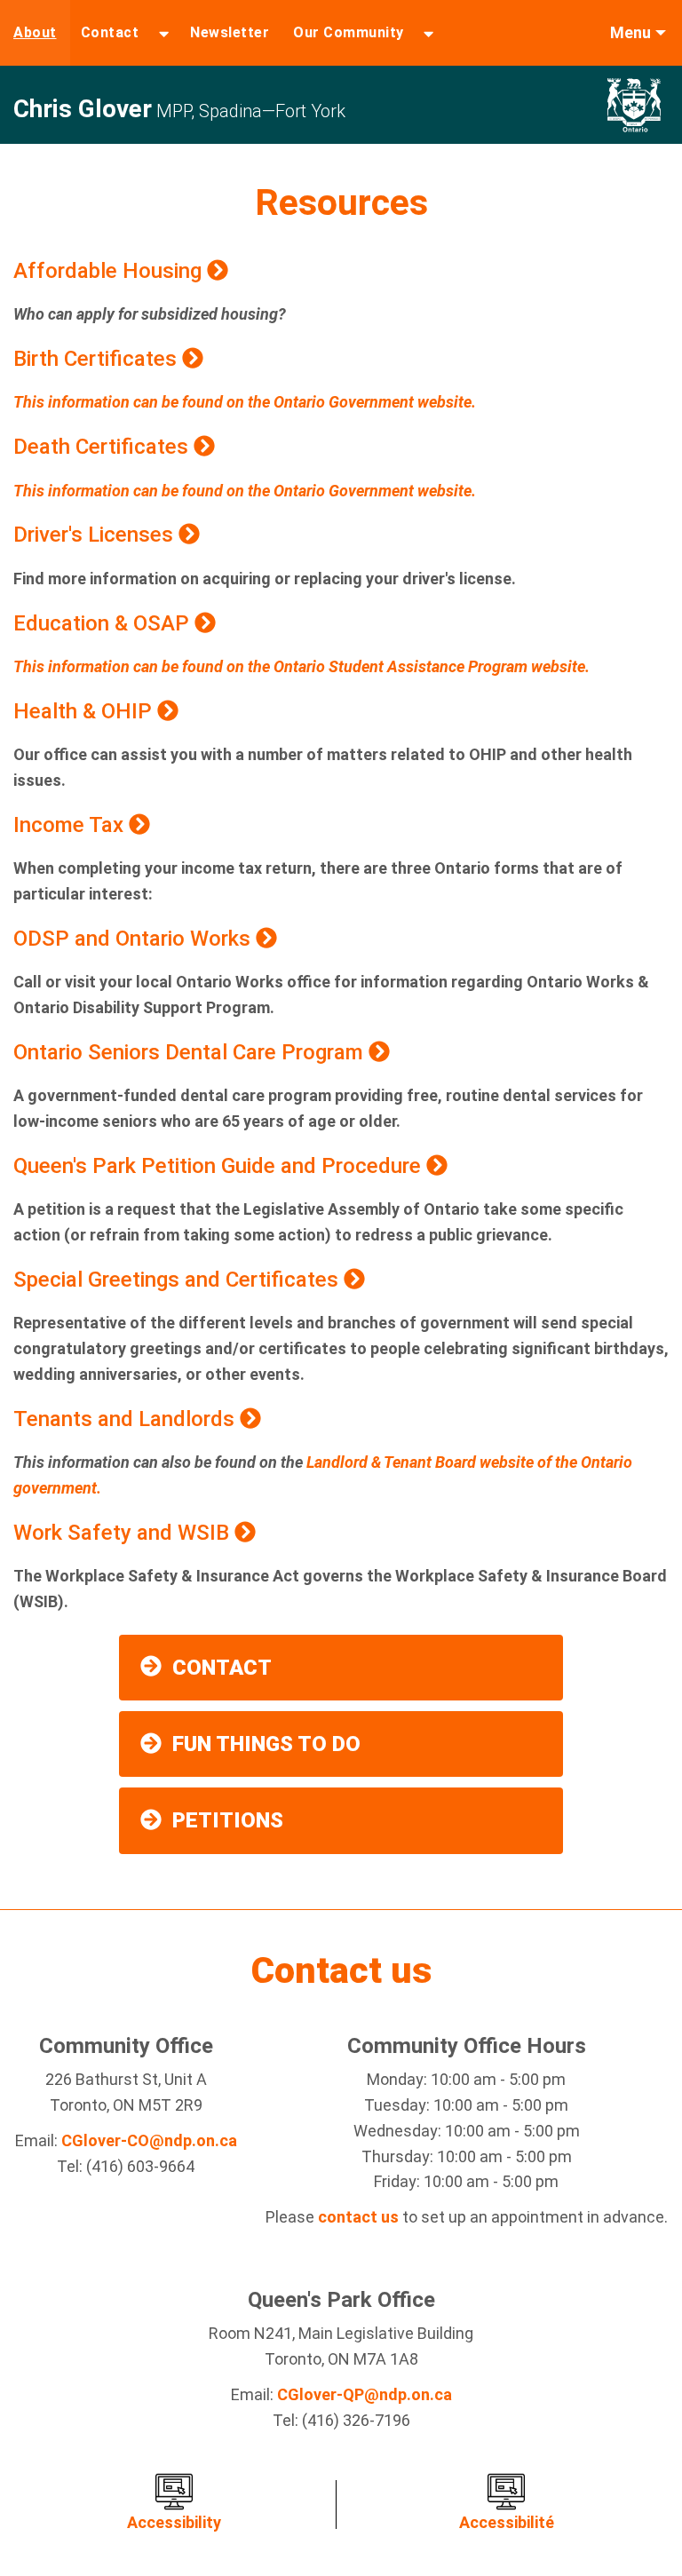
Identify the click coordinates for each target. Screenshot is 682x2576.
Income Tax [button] (71, 825)
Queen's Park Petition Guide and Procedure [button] (220, 1166)
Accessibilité (507, 2522)
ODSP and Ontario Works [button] (135, 939)
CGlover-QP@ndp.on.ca (365, 2394)
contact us (358, 2217)
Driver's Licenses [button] (96, 535)
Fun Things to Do (266, 1744)
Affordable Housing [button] (110, 271)
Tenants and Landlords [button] (127, 1419)
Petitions (228, 1820)
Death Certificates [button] (103, 447)
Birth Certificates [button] (98, 359)
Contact (110, 32)
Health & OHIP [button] (85, 711)
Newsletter (230, 32)
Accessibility (174, 2522)
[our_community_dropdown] (428, 33)
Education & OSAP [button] (104, 623)
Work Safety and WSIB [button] (124, 1533)
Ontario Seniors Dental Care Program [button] (191, 1052)
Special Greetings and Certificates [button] (178, 1280)
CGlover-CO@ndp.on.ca (149, 2140)
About (35, 32)
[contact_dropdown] (164, 33)
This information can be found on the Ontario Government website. (245, 402)
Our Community (349, 32)
